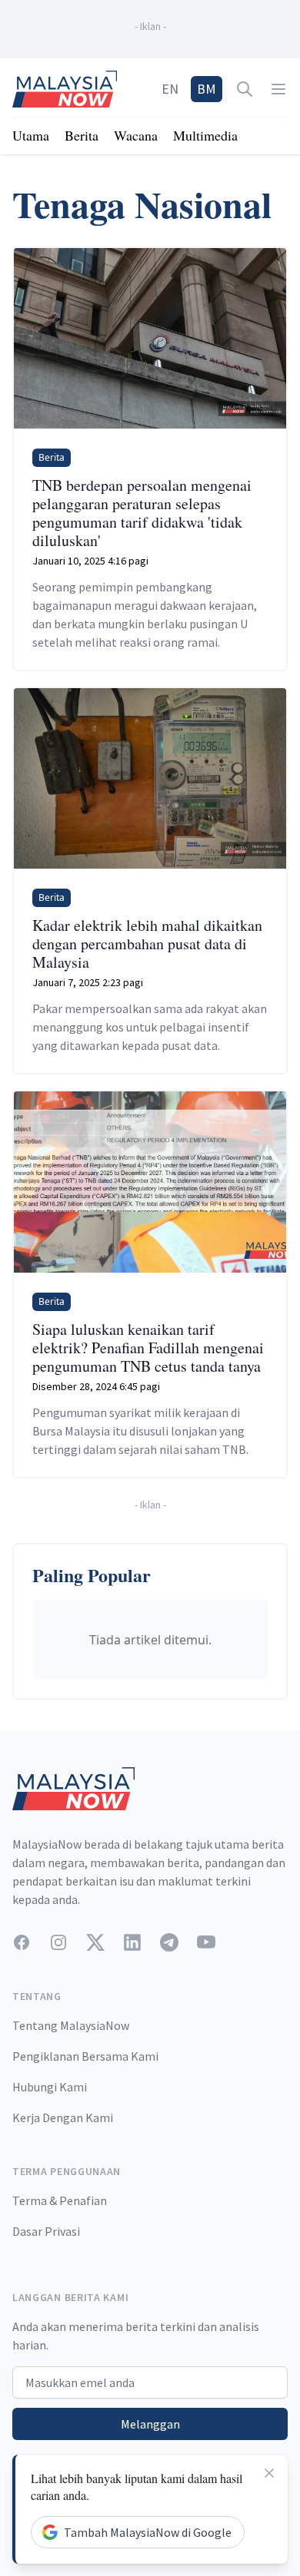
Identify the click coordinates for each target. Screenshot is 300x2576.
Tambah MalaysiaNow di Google (148, 2532)
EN (170, 89)
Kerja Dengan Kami (63, 2117)
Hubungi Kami (50, 2087)
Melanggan (150, 2424)
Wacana (136, 135)
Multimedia (205, 135)
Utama (31, 135)
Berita (82, 135)
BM (207, 89)
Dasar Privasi (46, 2231)
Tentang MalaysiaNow (71, 2025)
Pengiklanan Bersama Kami (85, 2056)
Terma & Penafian (60, 2200)
